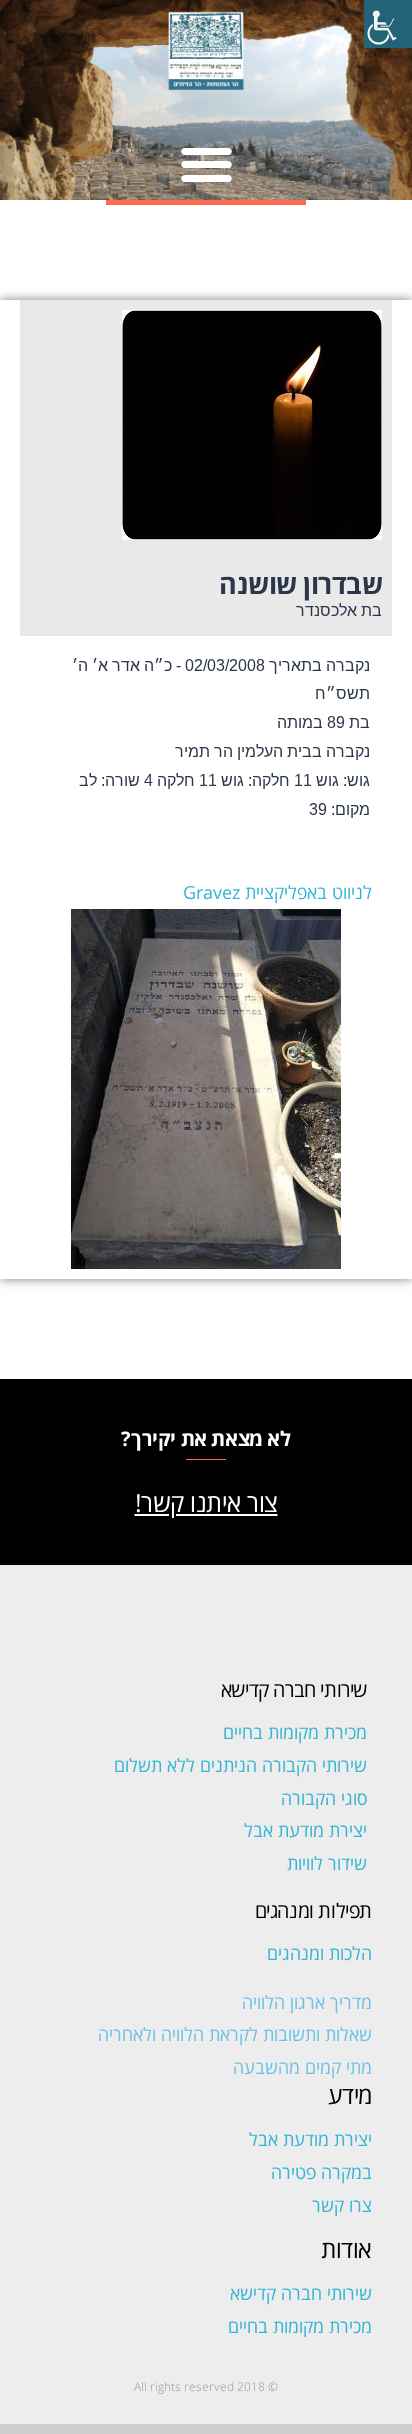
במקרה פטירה (321, 2172)
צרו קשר (342, 2205)
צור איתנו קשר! (206, 1502)
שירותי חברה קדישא (301, 2293)
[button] (206, 163)
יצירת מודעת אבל (305, 1830)
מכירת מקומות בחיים (295, 1732)
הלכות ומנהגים (319, 1953)
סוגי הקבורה (324, 1798)
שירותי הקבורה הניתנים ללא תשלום (240, 1765)
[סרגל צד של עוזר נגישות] (388, 24)
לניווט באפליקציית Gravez (277, 892)
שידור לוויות (327, 1863)
